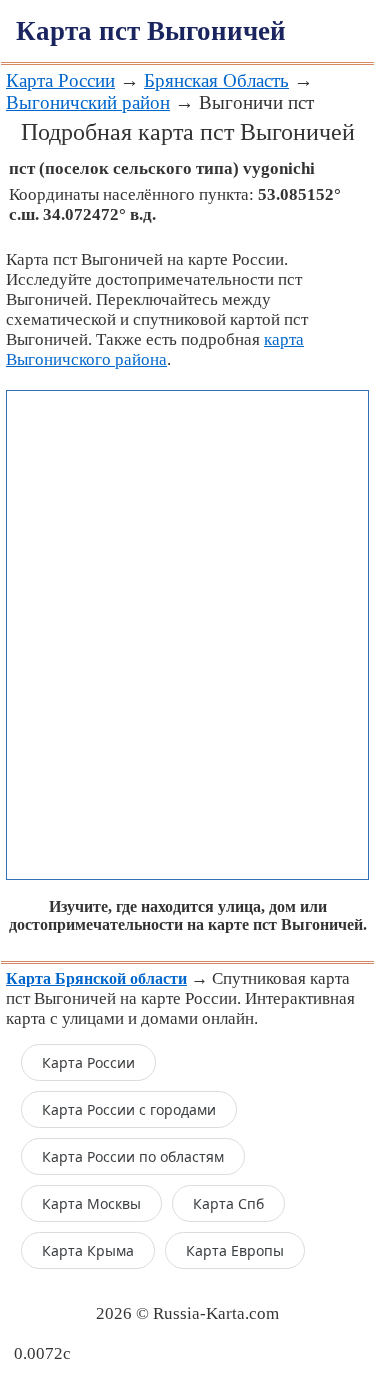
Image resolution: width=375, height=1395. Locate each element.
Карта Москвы (91, 1203)
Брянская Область (216, 80)
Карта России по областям (133, 1156)
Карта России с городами (129, 1109)
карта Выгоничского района (155, 349)
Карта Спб (228, 1203)
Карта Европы (235, 1250)
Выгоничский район (88, 102)
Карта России (60, 80)
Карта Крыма (88, 1250)
